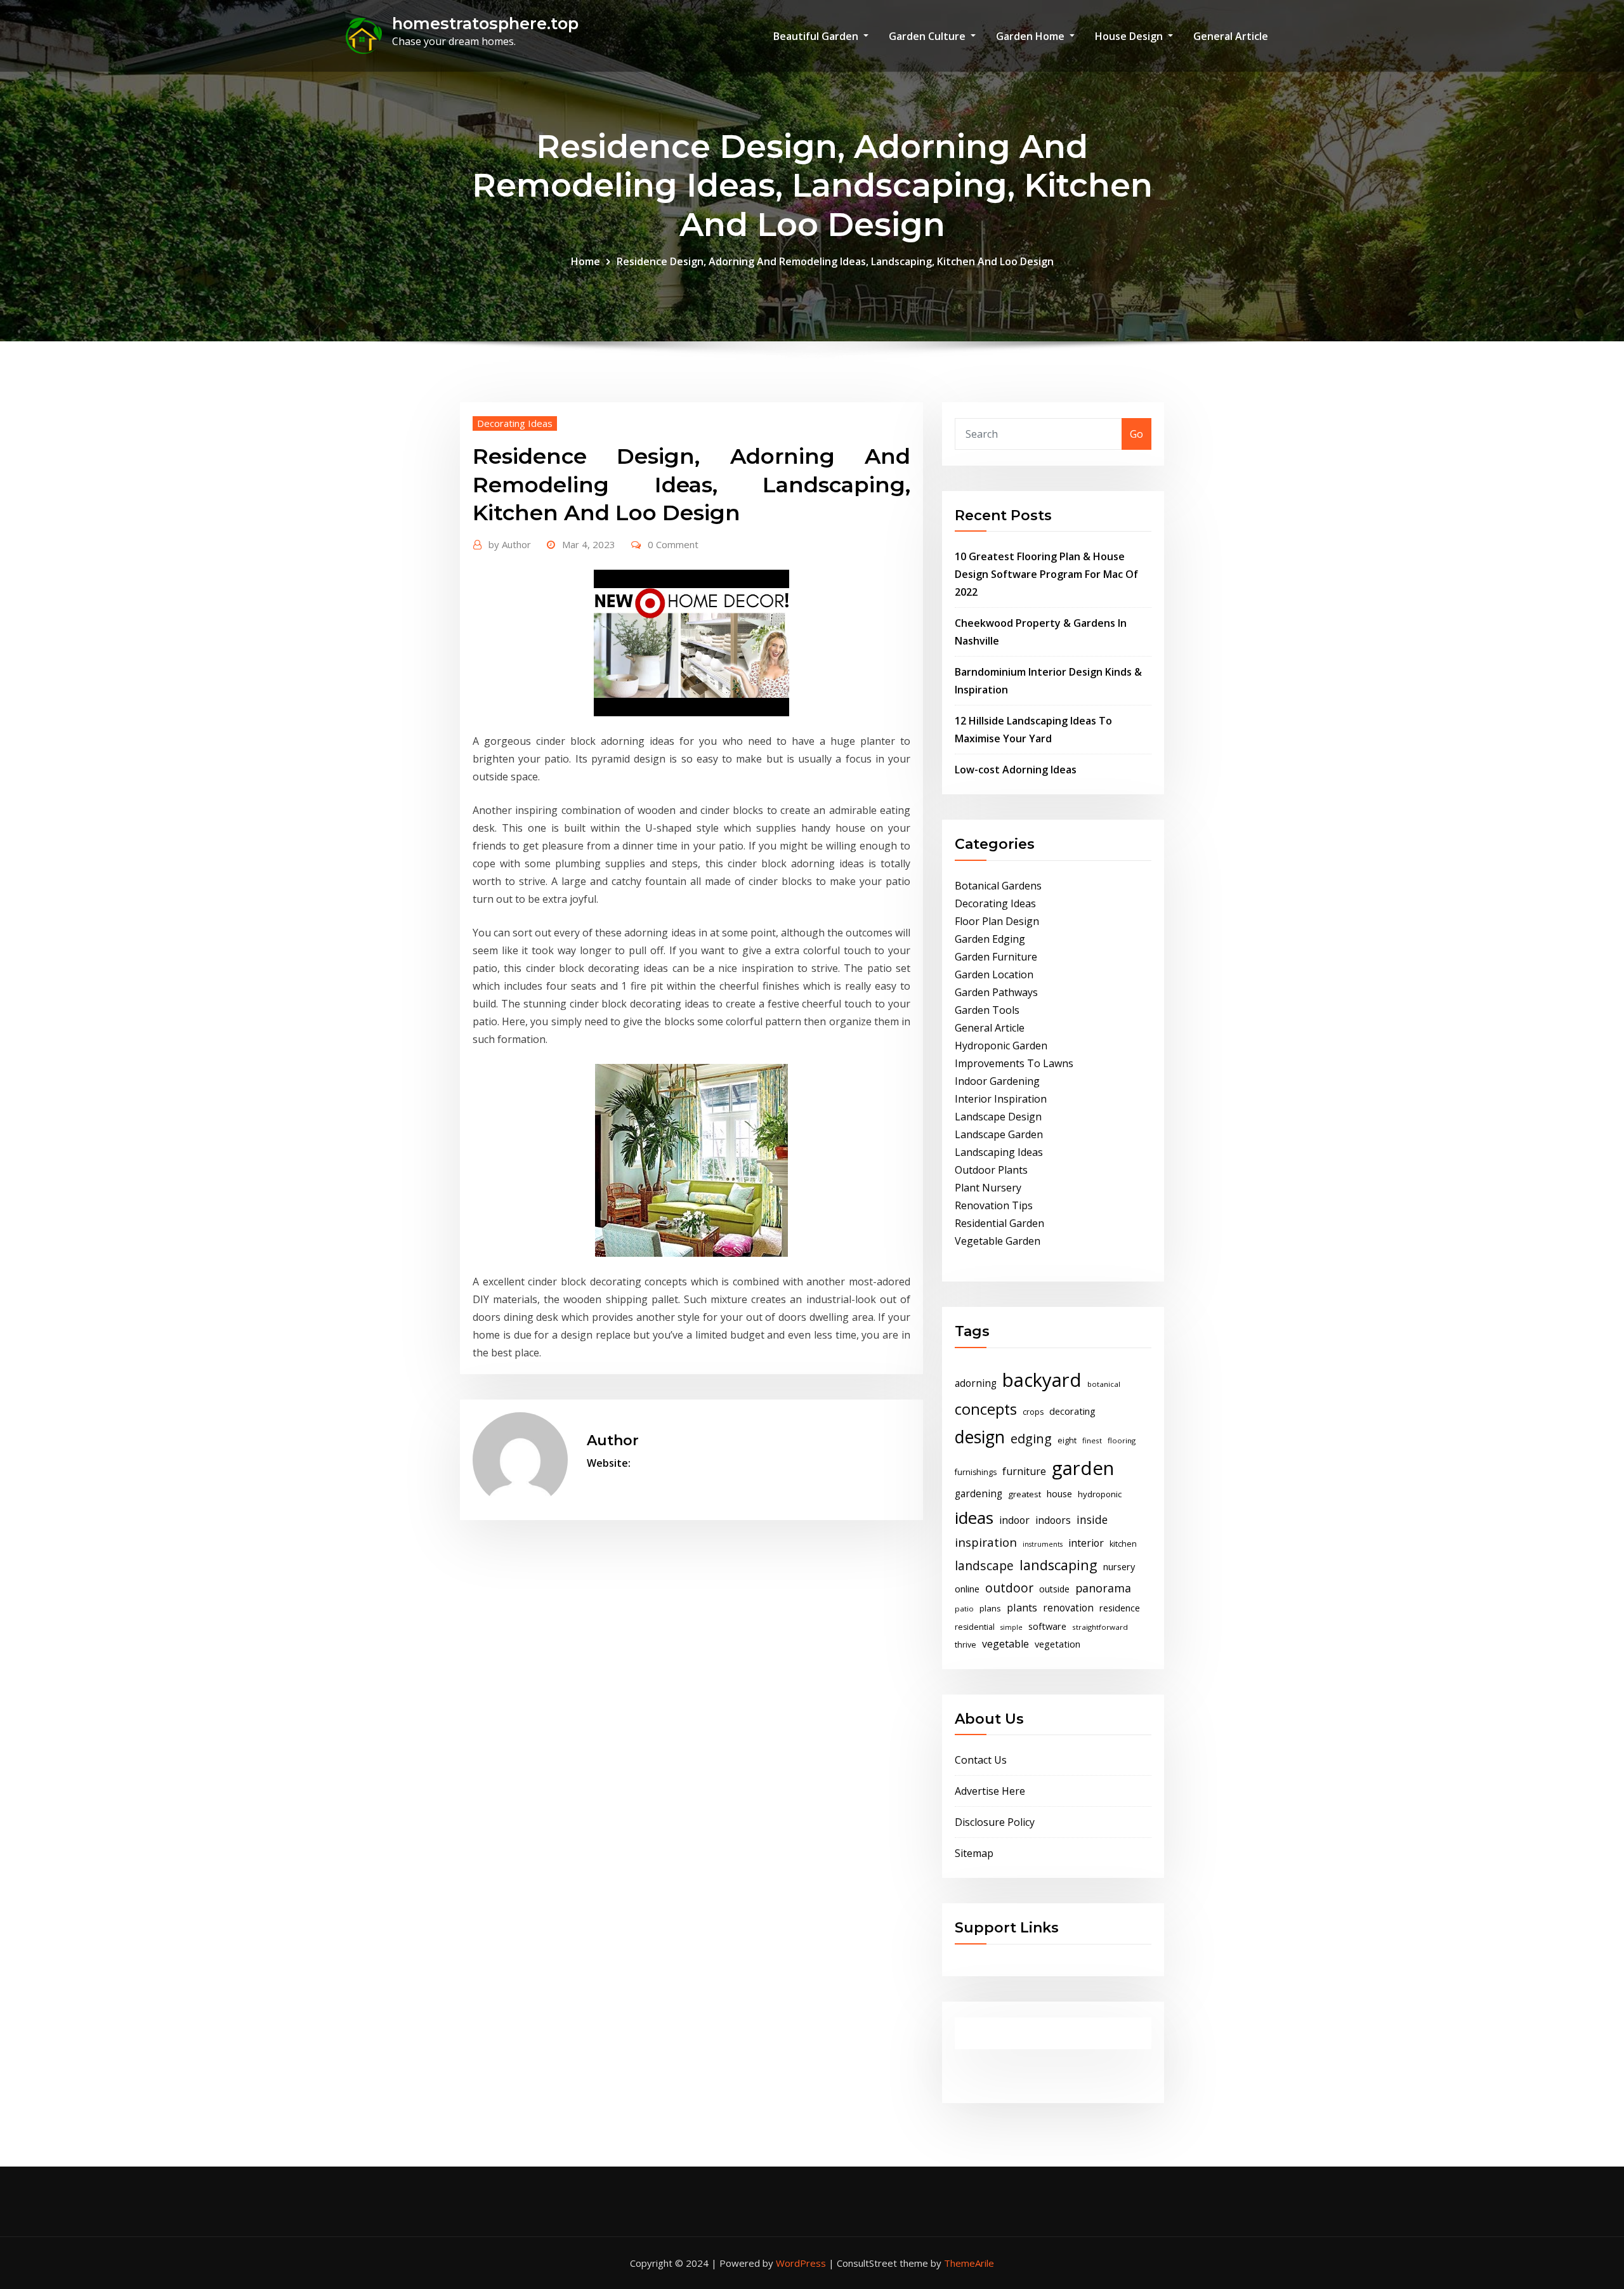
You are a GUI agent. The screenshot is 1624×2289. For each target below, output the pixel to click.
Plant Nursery (988, 1188)
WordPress (801, 2263)
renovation (1068, 1608)
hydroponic (1100, 1494)
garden (1083, 1468)
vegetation (1058, 1644)
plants (1022, 1608)
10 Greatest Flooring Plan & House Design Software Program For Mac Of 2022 (1046, 574)
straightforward (1100, 1627)
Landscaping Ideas (999, 1152)
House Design (1130, 36)
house (1059, 1493)
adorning (976, 1383)
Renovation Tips (994, 1205)
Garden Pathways (996, 992)
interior (1086, 1543)
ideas (974, 1518)
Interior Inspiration (1001, 1099)
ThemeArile (969, 2263)
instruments (1043, 1544)
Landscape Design (998, 1117)
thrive (966, 1645)
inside (1092, 1519)
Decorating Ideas (515, 423)
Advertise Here (990, 1791)
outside (1054, 1589)
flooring (1122, 1440)
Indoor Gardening (997, 1081)
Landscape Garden (999, 1134)
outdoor (1009, 1588)
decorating (1072, 1411)
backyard (1042, 1380)
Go (1136, 434)
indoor (1014, 1520)
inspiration (986, 1542)
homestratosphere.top (485, 23)
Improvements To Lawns (1014, 1063)
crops (1033, 1412)
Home (586, 261)
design (980, 1437)
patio (964, 1609)
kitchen (1123, 1544)
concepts (986, 1409)
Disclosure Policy (995, 1822)
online (967, 1589)
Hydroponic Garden (1001, 1046)
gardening (979, 1494)
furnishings (976, 1472)
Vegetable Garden (998, 1241)
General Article (1231, 36)
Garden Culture (928, 36)
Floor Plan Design (997, 921)
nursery (1119, 1566)
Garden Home (1031, 36)
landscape (984, 1565)
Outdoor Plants (991, 1170)
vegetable (1005, 1644)
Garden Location (994, 974)
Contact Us (981, 1760)
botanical (1104, 1384)
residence (1120, 1608)
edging (1031, 1439)
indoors (1053, 1520)
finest (1092, 1440)
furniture (1024, 1471)
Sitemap (974, 1853)
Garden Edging (990, 939)
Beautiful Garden (817, 36)
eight (1067, 1440)
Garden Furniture (996, 957)
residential (975, 1627)
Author (510, 544)
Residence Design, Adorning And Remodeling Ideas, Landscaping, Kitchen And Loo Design (835, 261)
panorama (1103, 1588)
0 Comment (673, 544)
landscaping (1058, 1565)
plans (990, 1608)
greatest (1025, 1494)
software (1047, 1626)
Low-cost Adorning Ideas (1016, 770)
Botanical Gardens (998, 886)
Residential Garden (999, 1223)
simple (1012, 1627)
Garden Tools (987, 1010)
